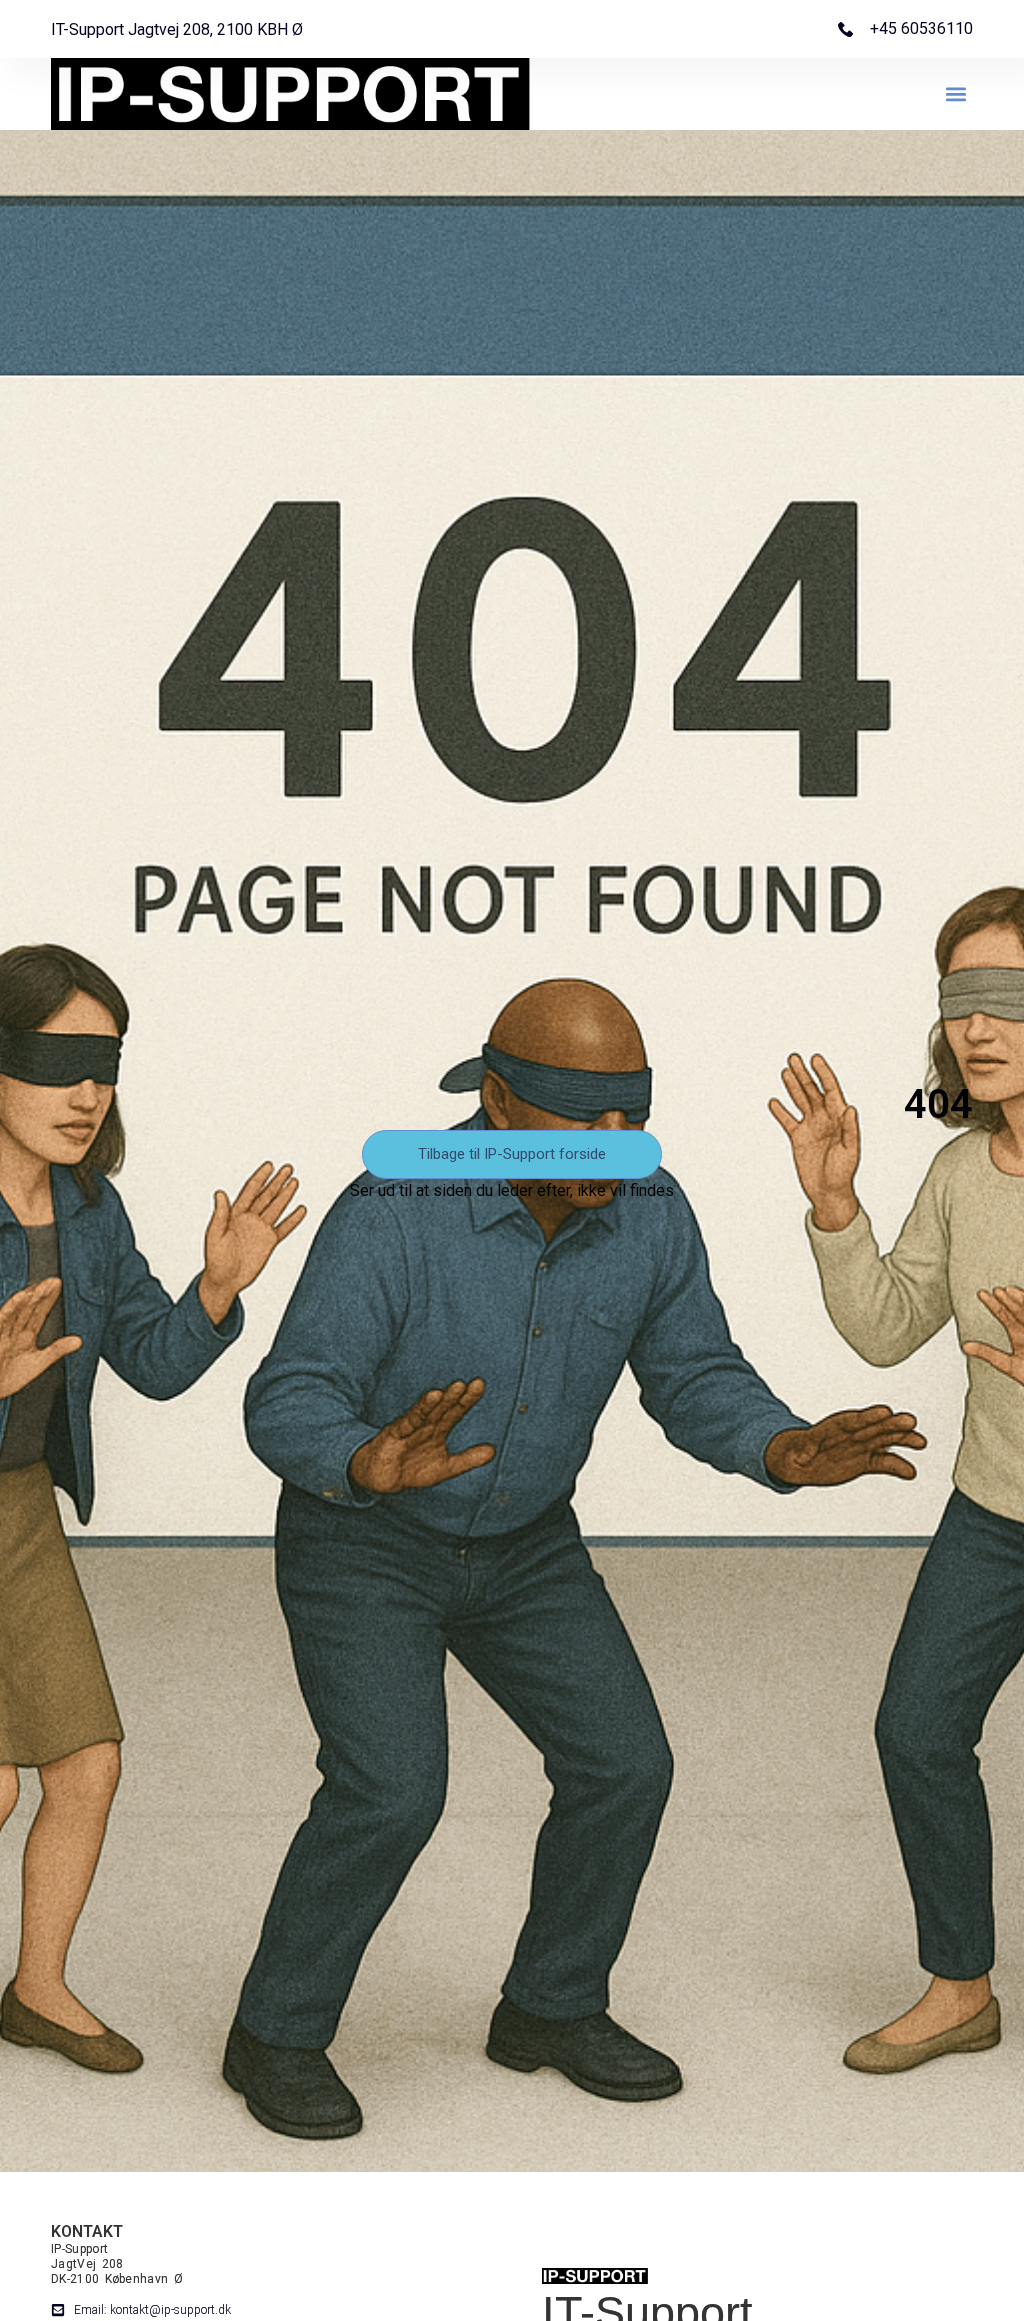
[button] (956, 94)
